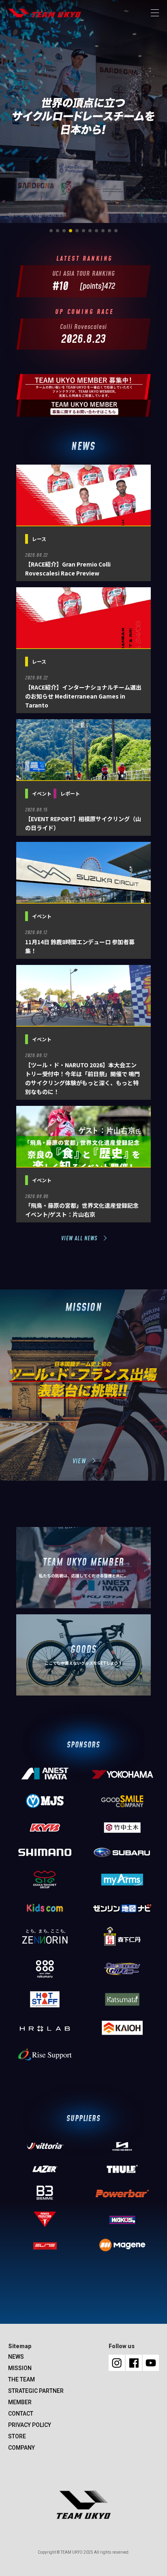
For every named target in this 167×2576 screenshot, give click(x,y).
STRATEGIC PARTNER (36, 2391)
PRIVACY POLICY (30, 2425)
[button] (51, 231)
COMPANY (21, 2448)
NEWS (16, 2357)
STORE (17, 2436)
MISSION (20, 2368)
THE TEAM (21, 2379)
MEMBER (20, 2402)
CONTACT (21, 2414)
